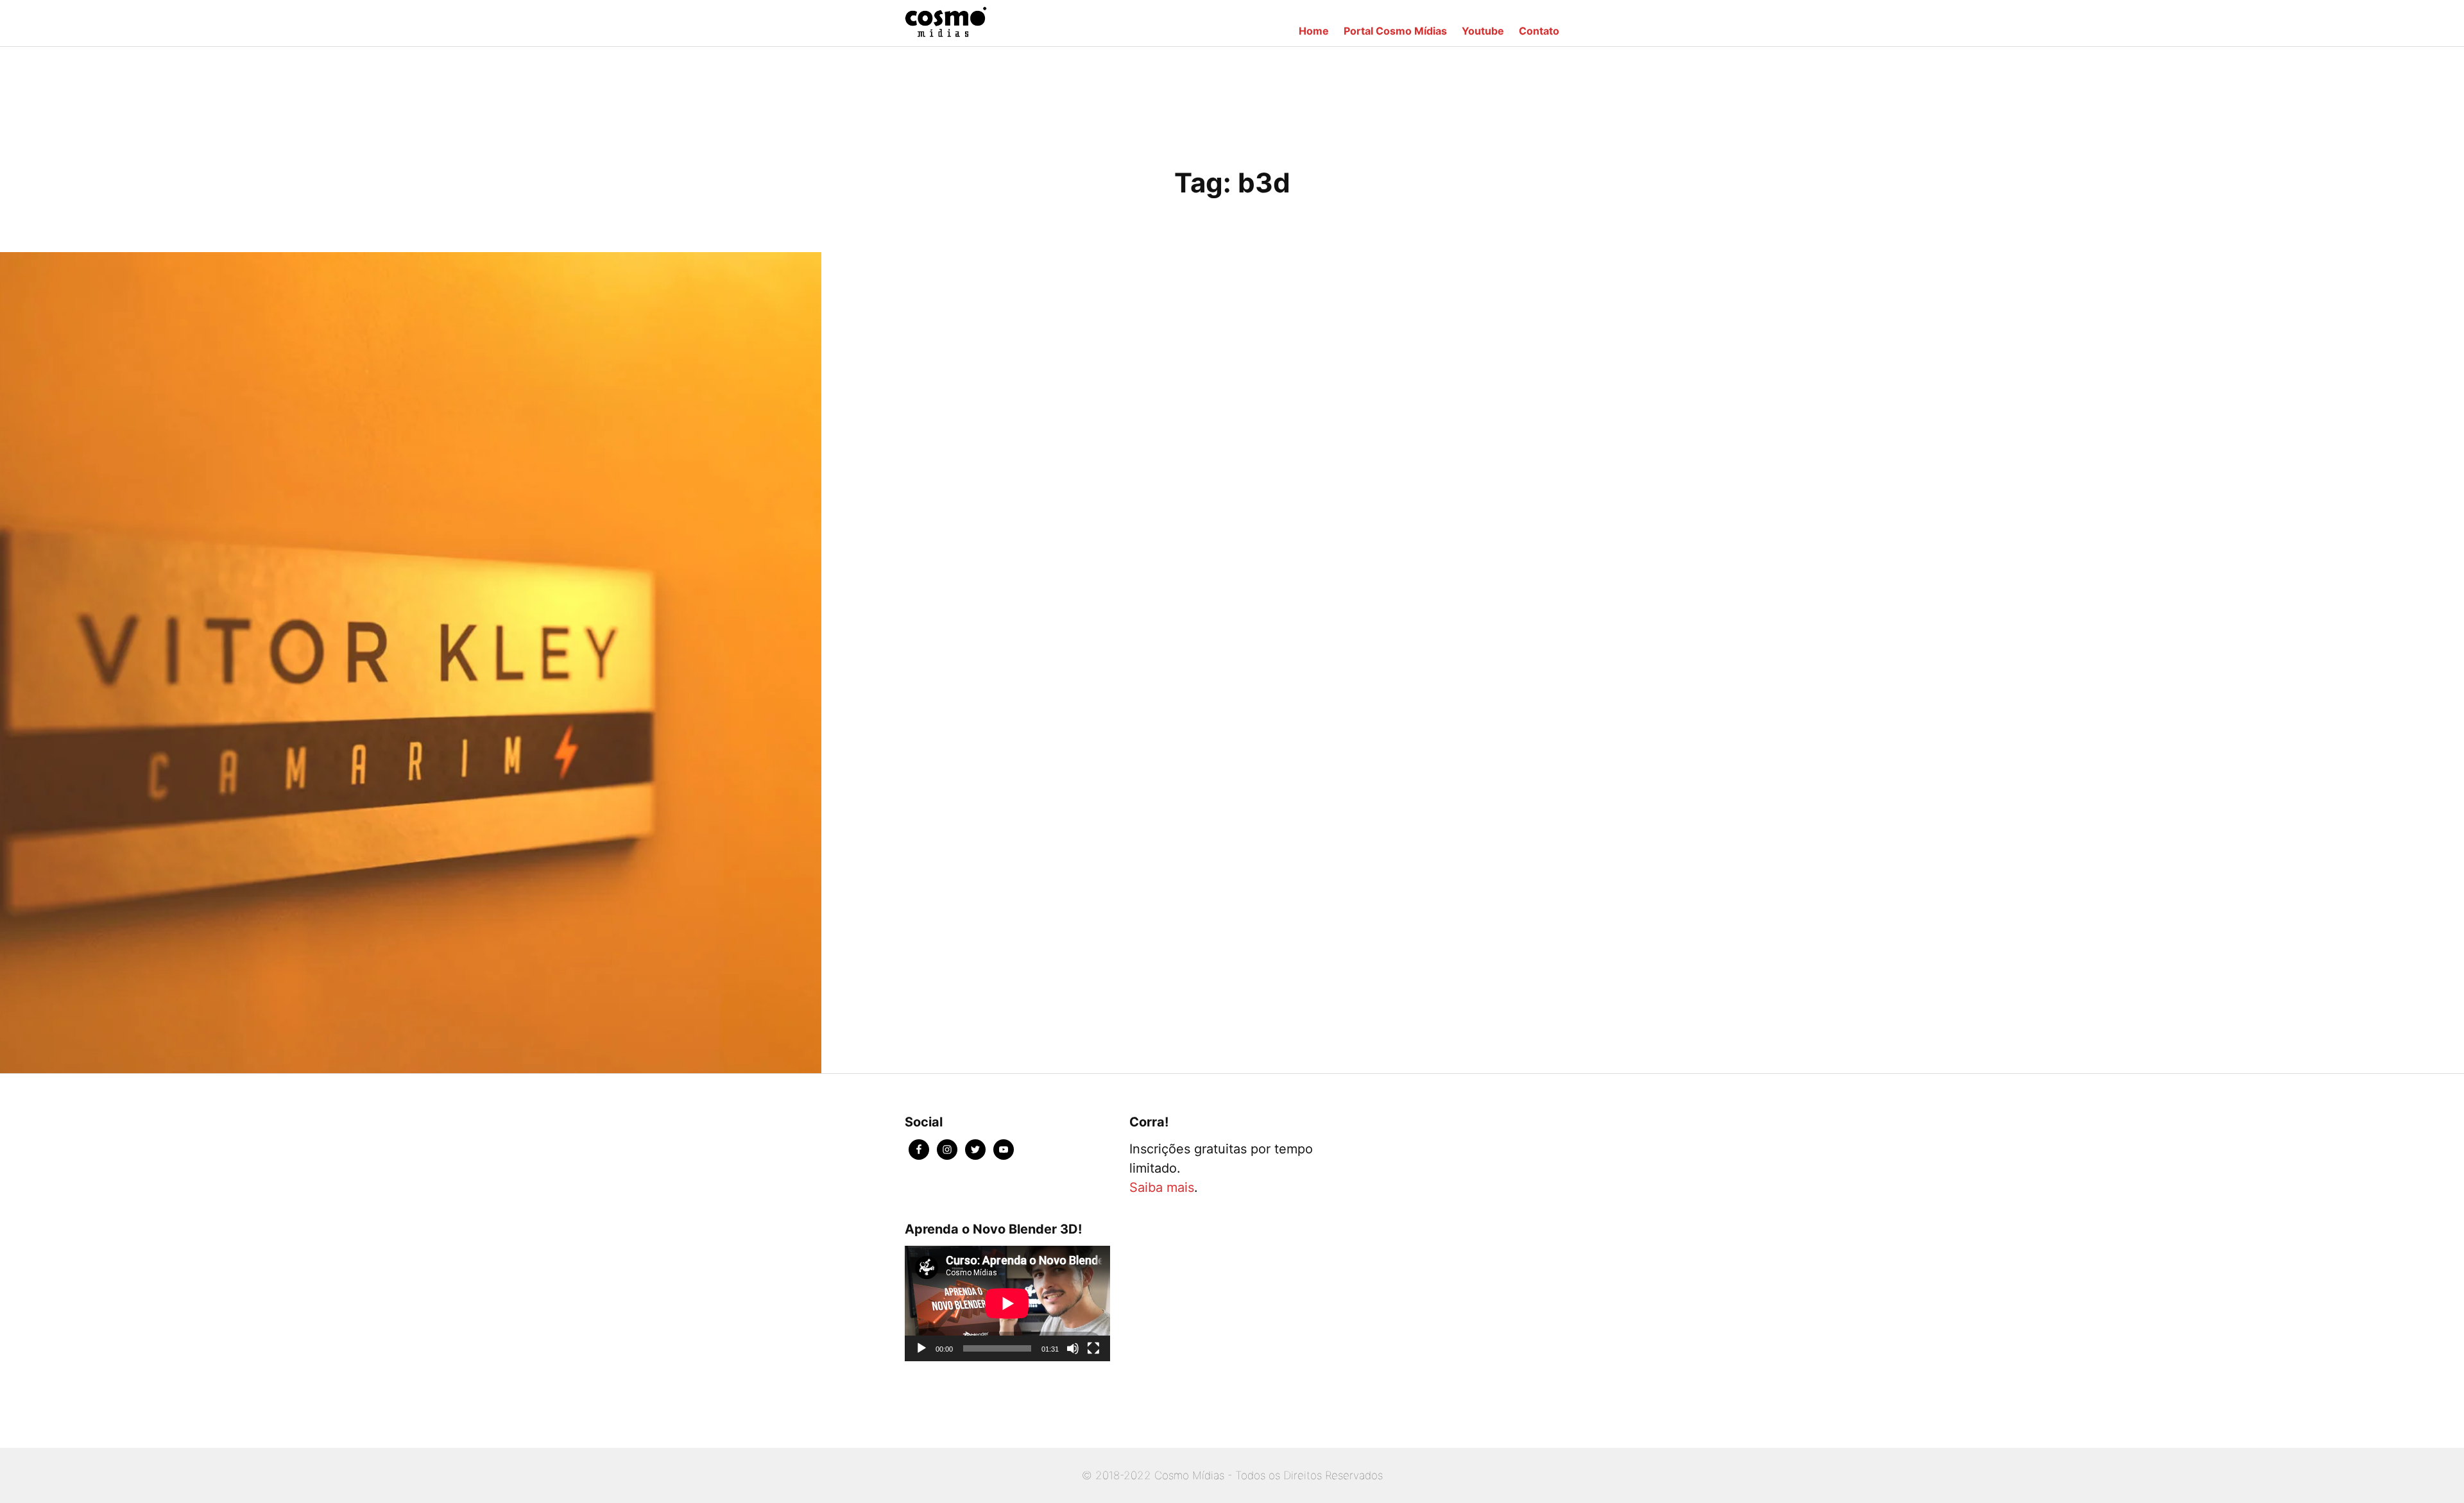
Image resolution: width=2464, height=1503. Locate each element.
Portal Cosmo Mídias (1395, 31)
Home (1314, 31)
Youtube (1483, 31)
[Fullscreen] (1093, 1348)
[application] (1007, 1303)
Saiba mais (1162, 1187)
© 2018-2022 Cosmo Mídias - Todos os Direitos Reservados (1232, 1475)
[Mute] (1073, 1348)
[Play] (921, 1348)
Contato (1539, 31)
